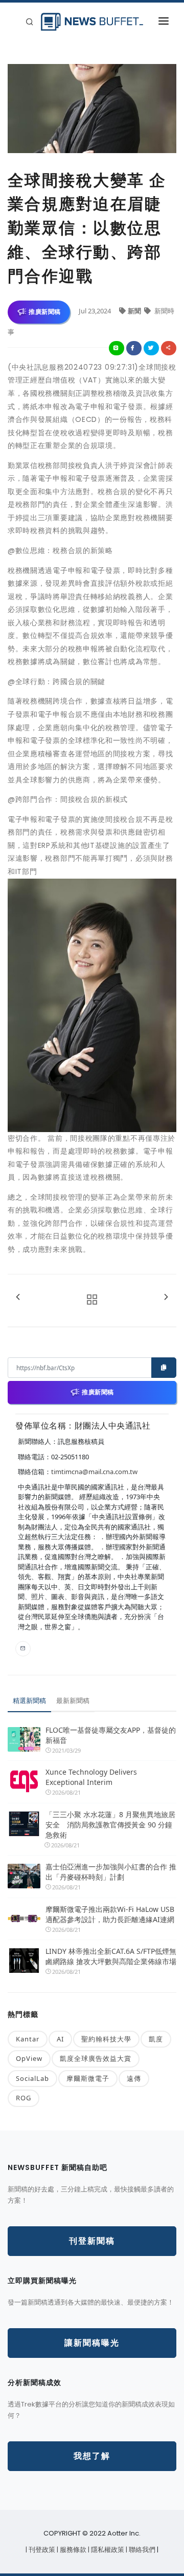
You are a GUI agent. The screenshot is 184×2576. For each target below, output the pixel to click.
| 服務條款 (72, 2550)
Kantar (28, 2039)
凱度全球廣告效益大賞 (96, 2058)
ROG (24, 2098)
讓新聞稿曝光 (92, 2343)
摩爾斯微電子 (88, 2078)
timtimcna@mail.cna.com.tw (94, 1472)
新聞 (135, 311)
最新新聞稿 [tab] (73, 1700)
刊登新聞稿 (92, 2241)
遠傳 (134, 2078)
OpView (29, 2058)
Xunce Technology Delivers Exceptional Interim (91, 1777)
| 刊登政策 (41, 2550)
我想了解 (92, 2456)
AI (60, 2039)
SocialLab (32, 2078)
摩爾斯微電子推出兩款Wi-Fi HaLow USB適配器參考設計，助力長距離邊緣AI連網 (110, 1914)
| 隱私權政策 (107, 2550)
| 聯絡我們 (141, 2550)
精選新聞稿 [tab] (29, 1700)
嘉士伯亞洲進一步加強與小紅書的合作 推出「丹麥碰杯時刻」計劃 (111, 1872)
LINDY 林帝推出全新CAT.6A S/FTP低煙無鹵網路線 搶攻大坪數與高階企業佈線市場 (111, 1956)
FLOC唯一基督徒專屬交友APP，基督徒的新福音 (111, 1735)
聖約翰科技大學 (106, 2039)
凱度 (156, 2039)
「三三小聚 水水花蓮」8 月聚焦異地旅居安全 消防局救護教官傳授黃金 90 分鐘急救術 (110, 1825)
